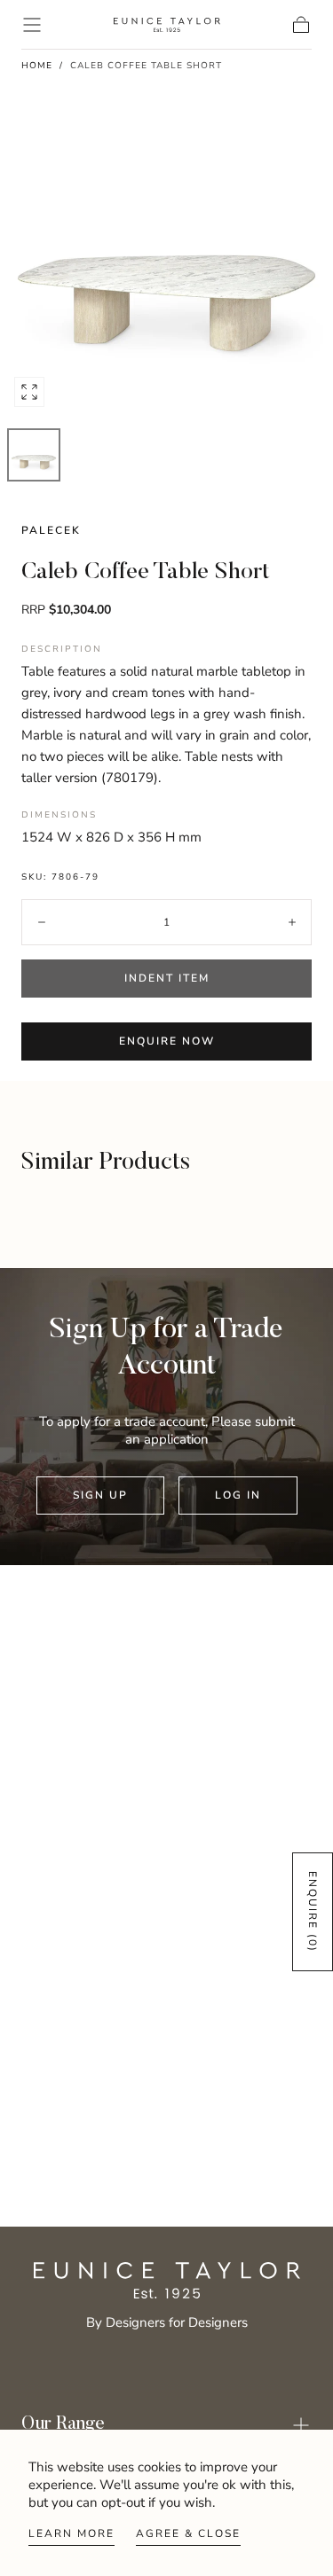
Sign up (100, 1495)
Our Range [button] (63, 2425)
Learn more (71, 2533)
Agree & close (188, 2533)
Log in (238, 1495)
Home (37, 66)
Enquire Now (167, 1041)
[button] (32, 25)
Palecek (51, 530)
